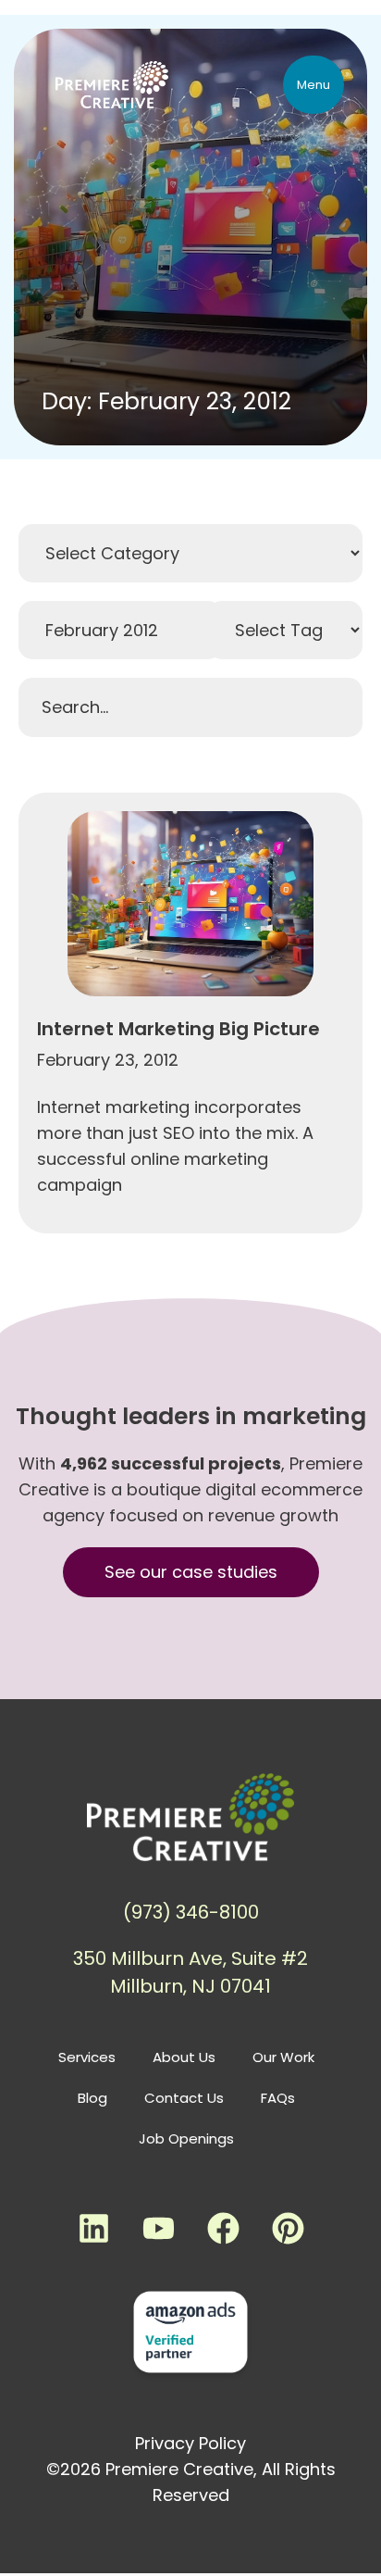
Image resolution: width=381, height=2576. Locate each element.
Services (87, 2057)
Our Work (283, 2057)
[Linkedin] (93, 2229)
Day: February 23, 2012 (166, 401)
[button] (313, 85)
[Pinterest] (288, 2229)
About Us (184, 2057)
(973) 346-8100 (191, 1912)
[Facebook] (223, 2229)
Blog (92, 2098)
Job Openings (186, 2138)
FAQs (278, 2098)
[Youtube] (158, 2229)
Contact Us (184, 2098)
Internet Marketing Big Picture (178, 1029)
